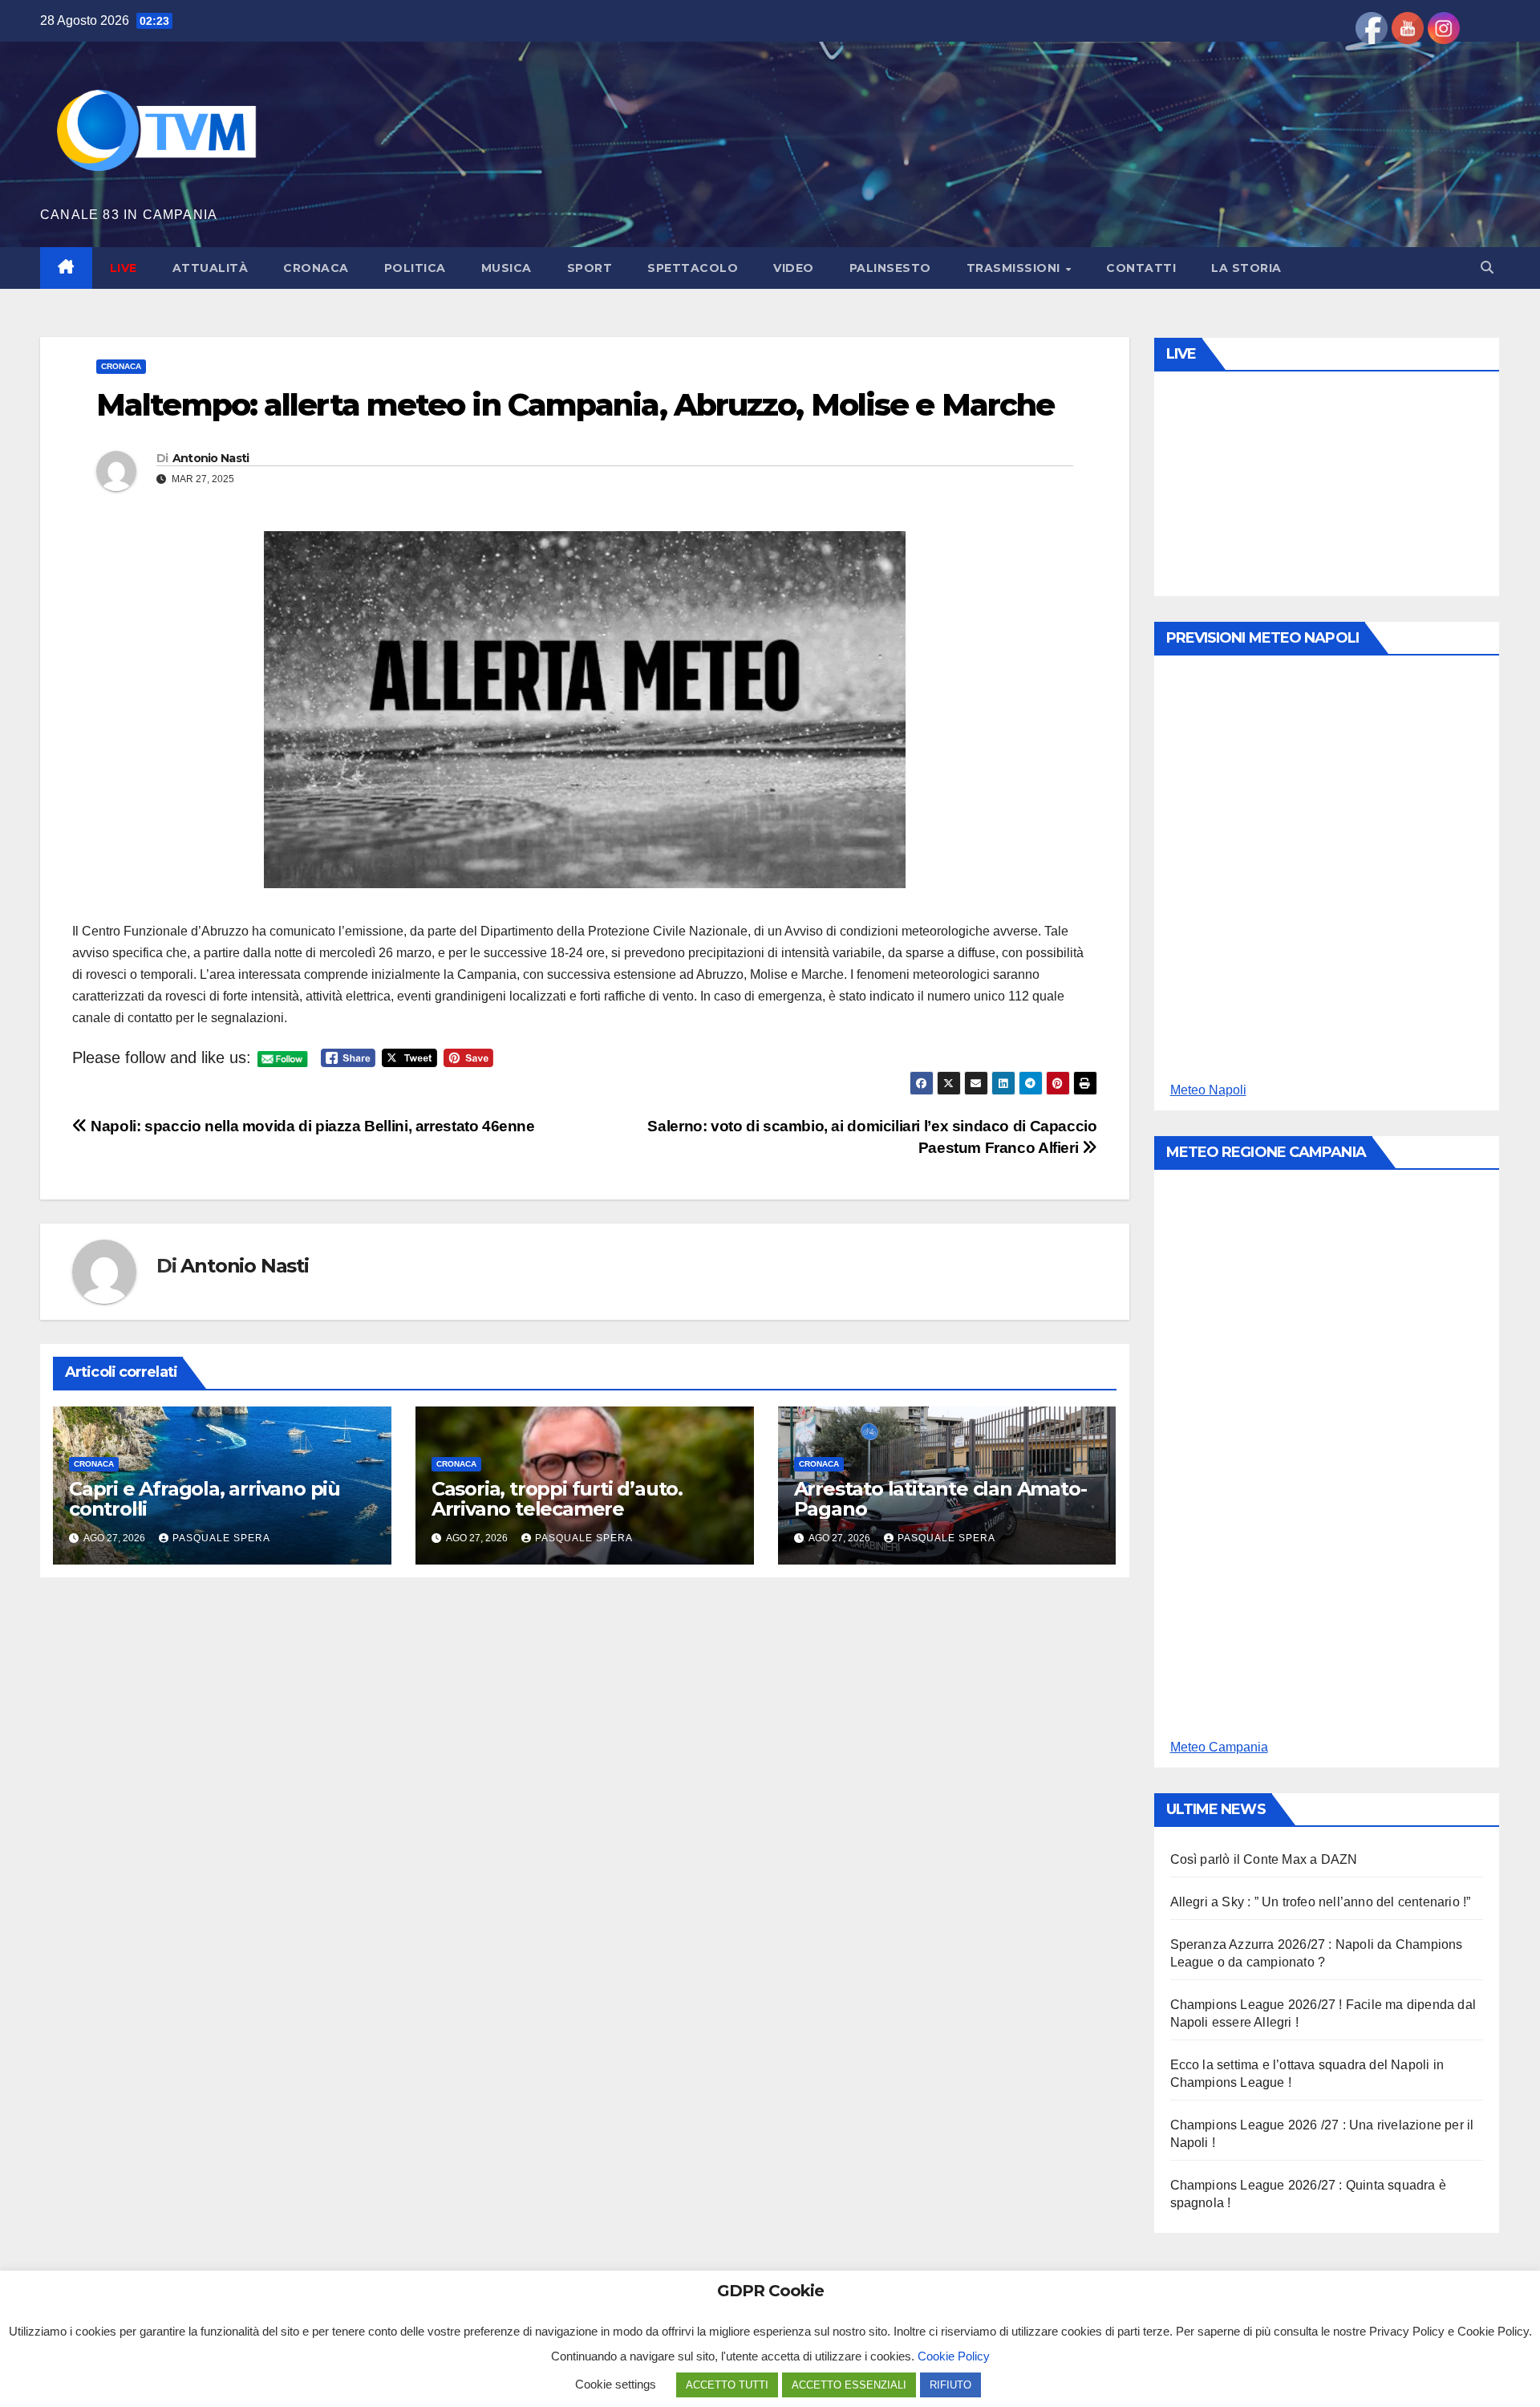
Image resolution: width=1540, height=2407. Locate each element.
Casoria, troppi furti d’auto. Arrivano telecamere (557, 1499)
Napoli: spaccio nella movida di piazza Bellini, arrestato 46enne (311, 1126)
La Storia (1246, 268)
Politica (415, 268)
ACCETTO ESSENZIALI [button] (849, 2385)
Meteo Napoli (1208, 1090)
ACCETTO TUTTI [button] (727, 2385)
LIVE (124, 268)
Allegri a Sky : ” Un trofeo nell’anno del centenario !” (1321, 1902)
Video (794, 268)
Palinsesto (890, 268)
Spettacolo (693, 268)
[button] (1487, 268)
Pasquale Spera (221, 1538)
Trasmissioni (1015, 268)
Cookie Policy (954, 2356)
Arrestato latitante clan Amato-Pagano (940, 1499)
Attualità (211, 268)
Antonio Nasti (211, 458)
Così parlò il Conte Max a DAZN (1264, 1859)
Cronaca (316, 268)
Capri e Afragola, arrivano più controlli (205, 1499)
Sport (590, 268)
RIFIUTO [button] (950, 2385)
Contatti (1141, 268)
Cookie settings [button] (616, 2384)
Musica (507, 268)
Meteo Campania (1219, 1747)
